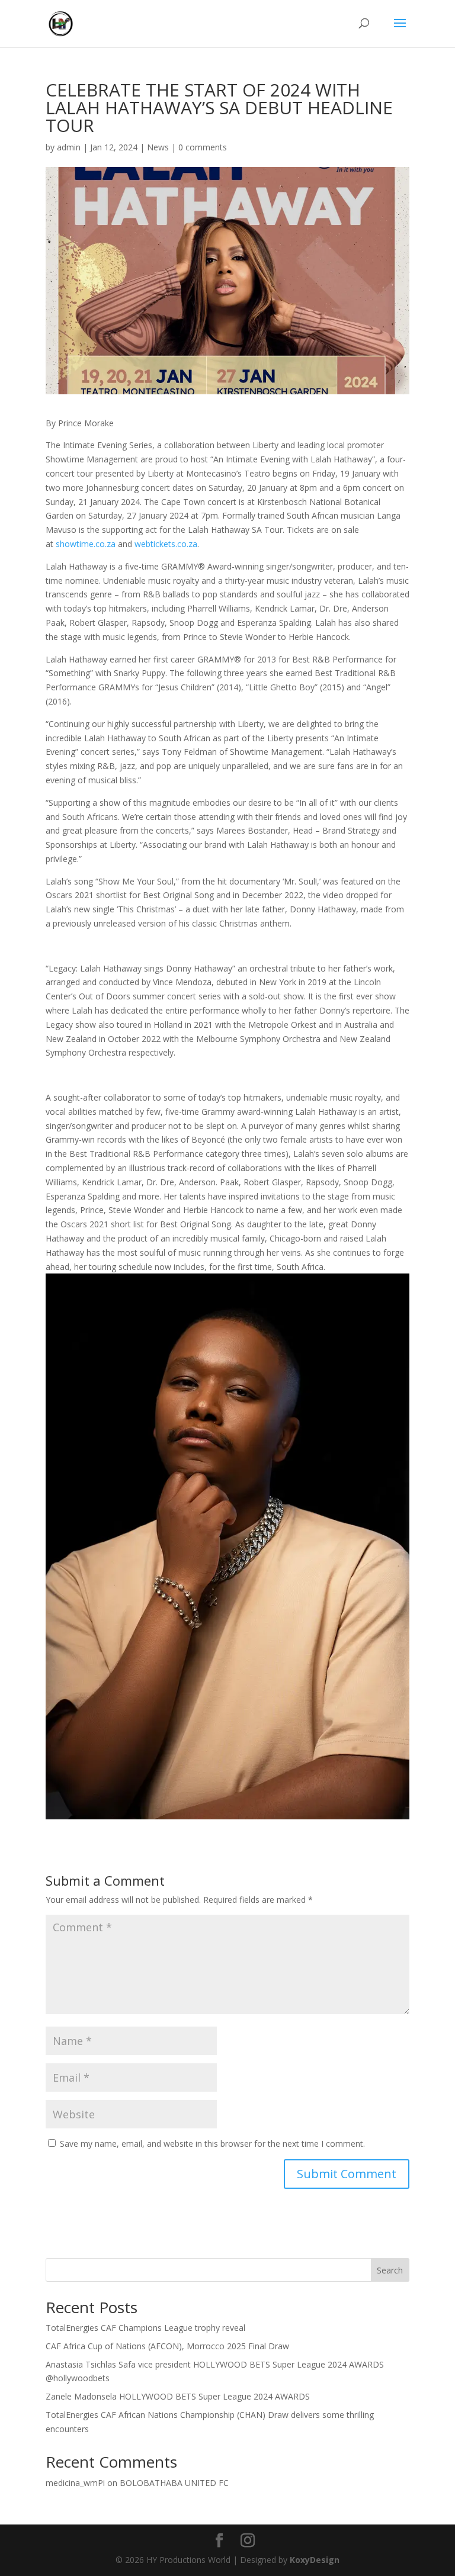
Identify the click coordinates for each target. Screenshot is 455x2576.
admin (69, 147)
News (158, 147)
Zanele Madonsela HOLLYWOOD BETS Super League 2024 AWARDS (178, 2396)
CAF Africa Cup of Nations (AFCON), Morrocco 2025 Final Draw (167, 2346)
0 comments (203, 147)
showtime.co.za (86, 544)
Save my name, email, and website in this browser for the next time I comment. (212, 2144)
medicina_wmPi (75, 2483)
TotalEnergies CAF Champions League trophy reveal (145, 2328)
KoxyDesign (315, 2560)
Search (390, 2270)
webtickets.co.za (166, 544)
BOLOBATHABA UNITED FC (174, 2483)
